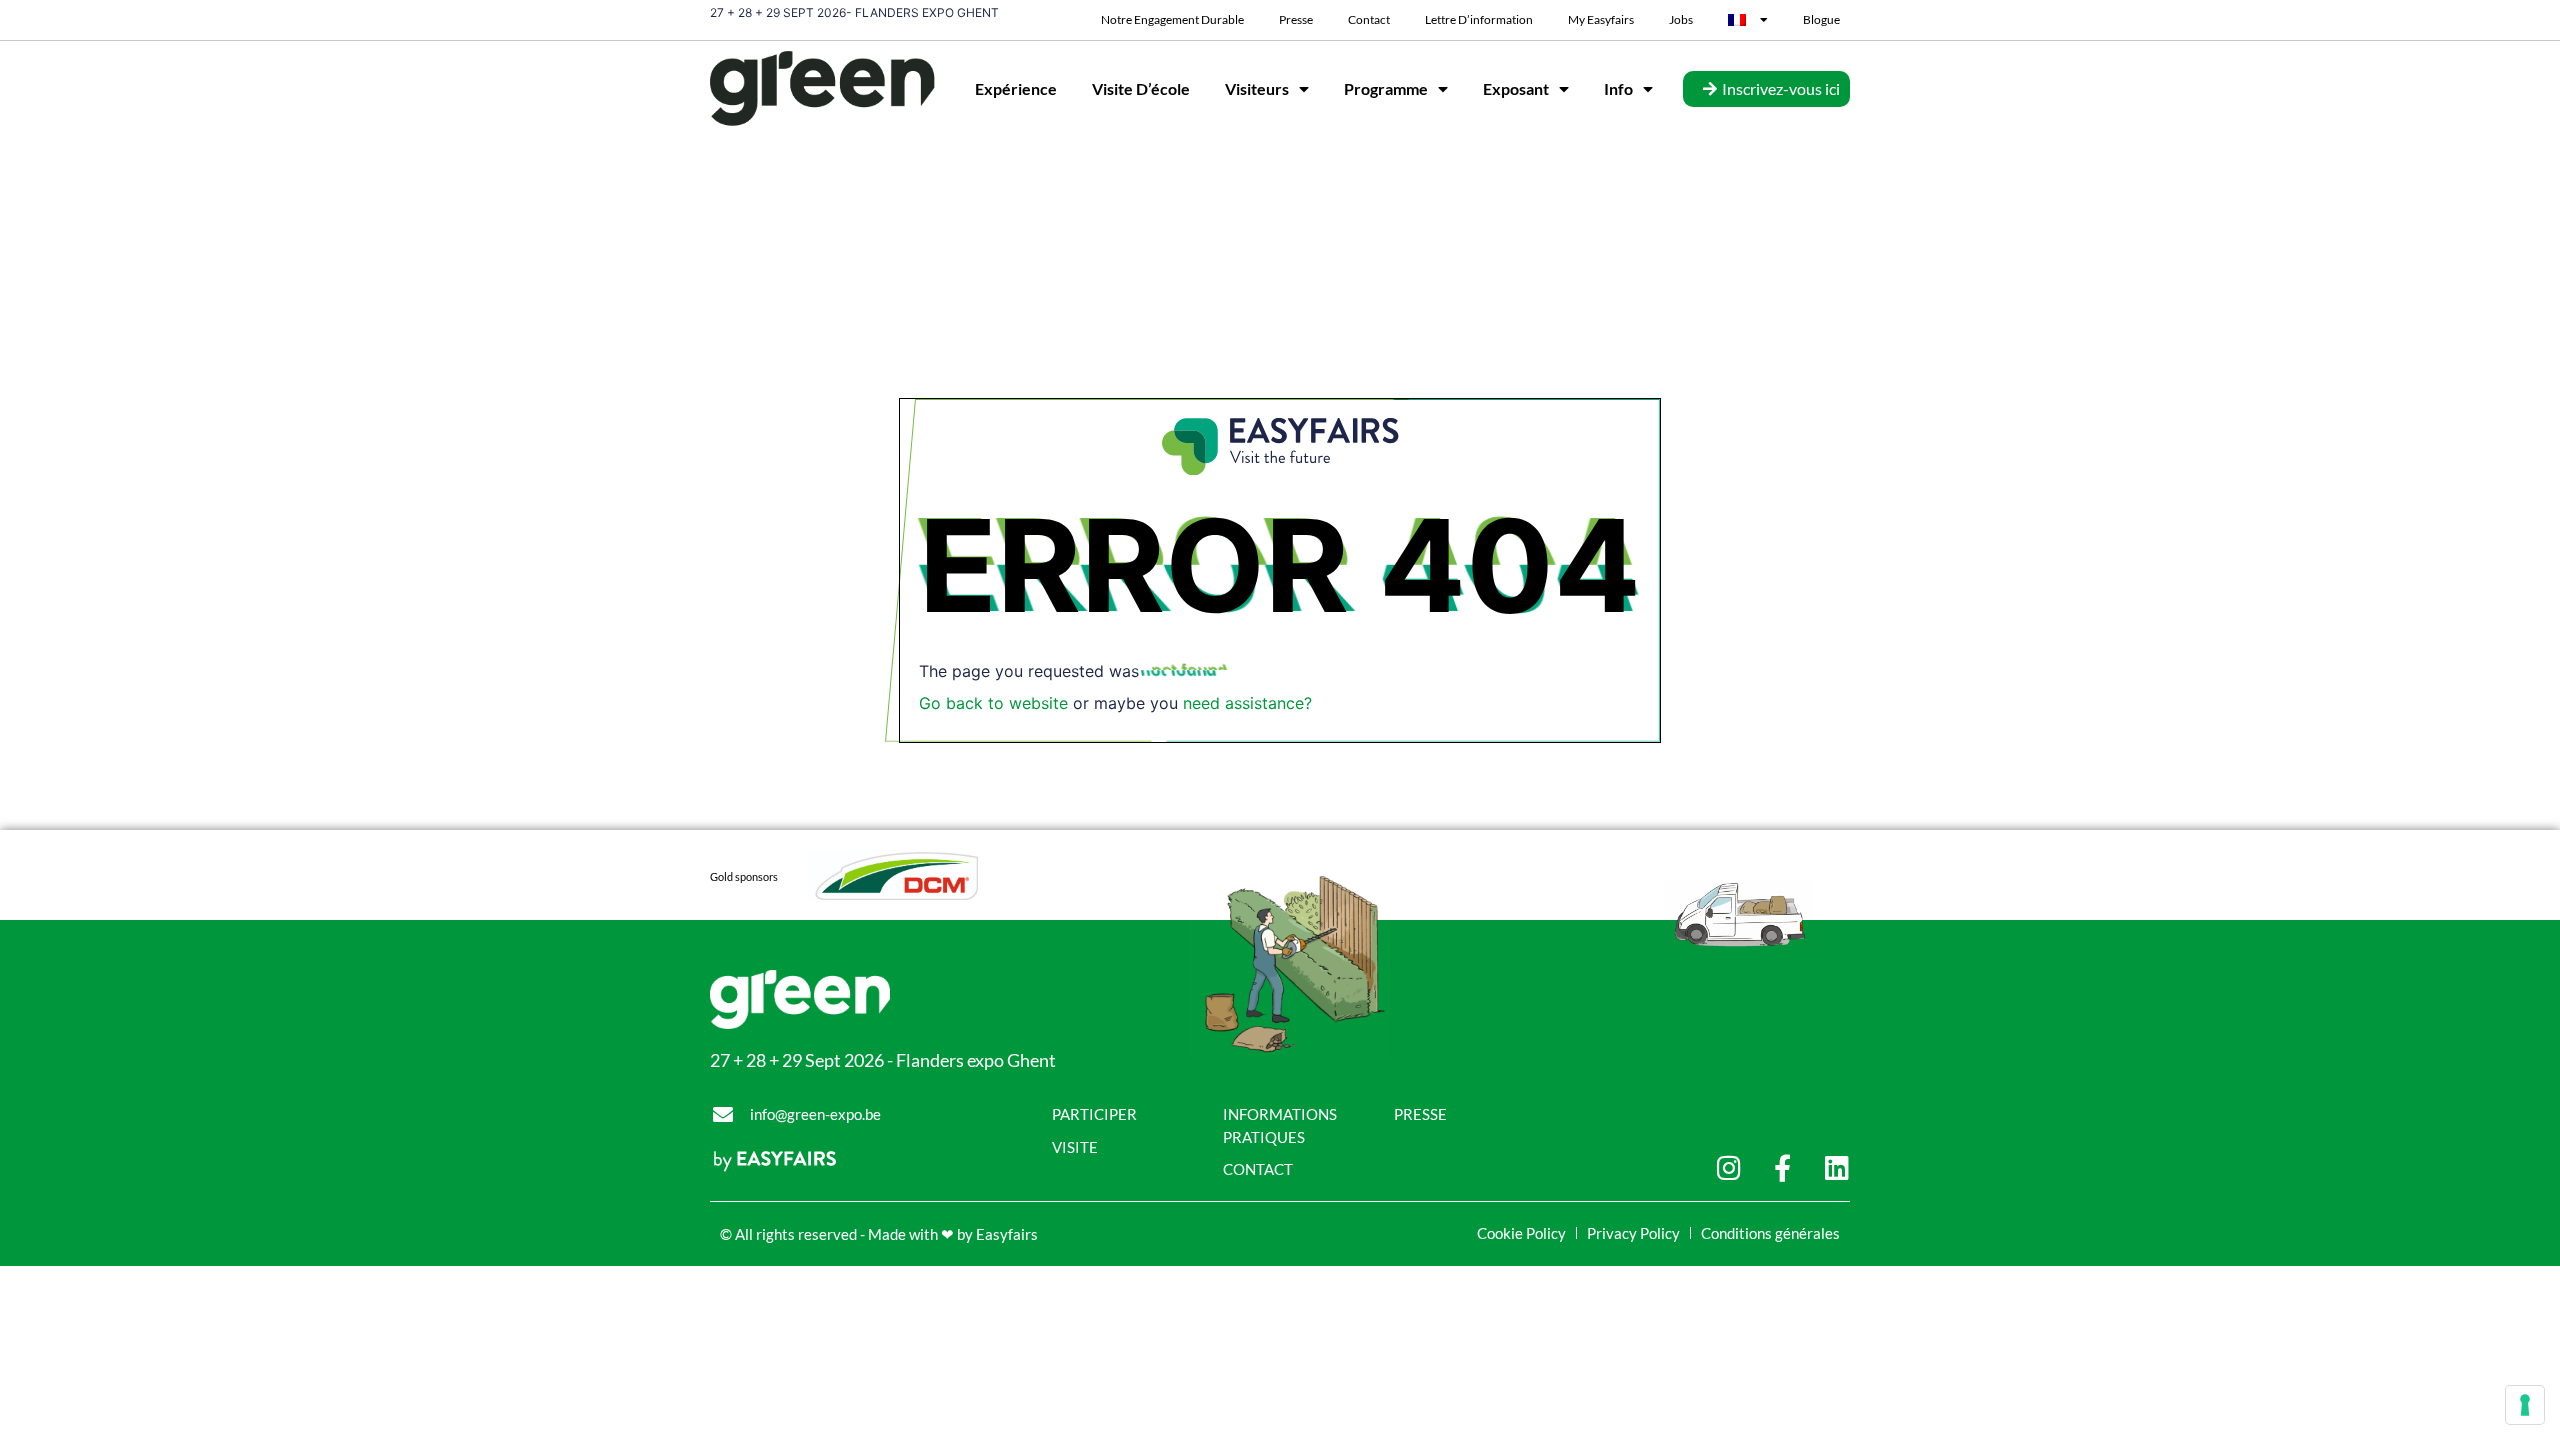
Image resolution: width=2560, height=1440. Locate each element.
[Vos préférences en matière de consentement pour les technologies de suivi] (2525, 1405)
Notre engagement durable (1172, 19)
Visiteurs (1257, 88)
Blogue (1821, 19)
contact (1369, 19)
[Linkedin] (1836, 1167)
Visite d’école (1141, 88)
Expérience (1016, 88)
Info (1618, 88)
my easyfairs (1601, 19)
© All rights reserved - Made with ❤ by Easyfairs (879, 1234)
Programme (1386, 88)
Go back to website (993, 703)
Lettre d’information (1479, 19)
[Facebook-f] (1782, 1167)
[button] (1766, 89)
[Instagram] (1728, 1167)
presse (1296, 19)
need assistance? (1247, 703)
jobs (1681, 19)
